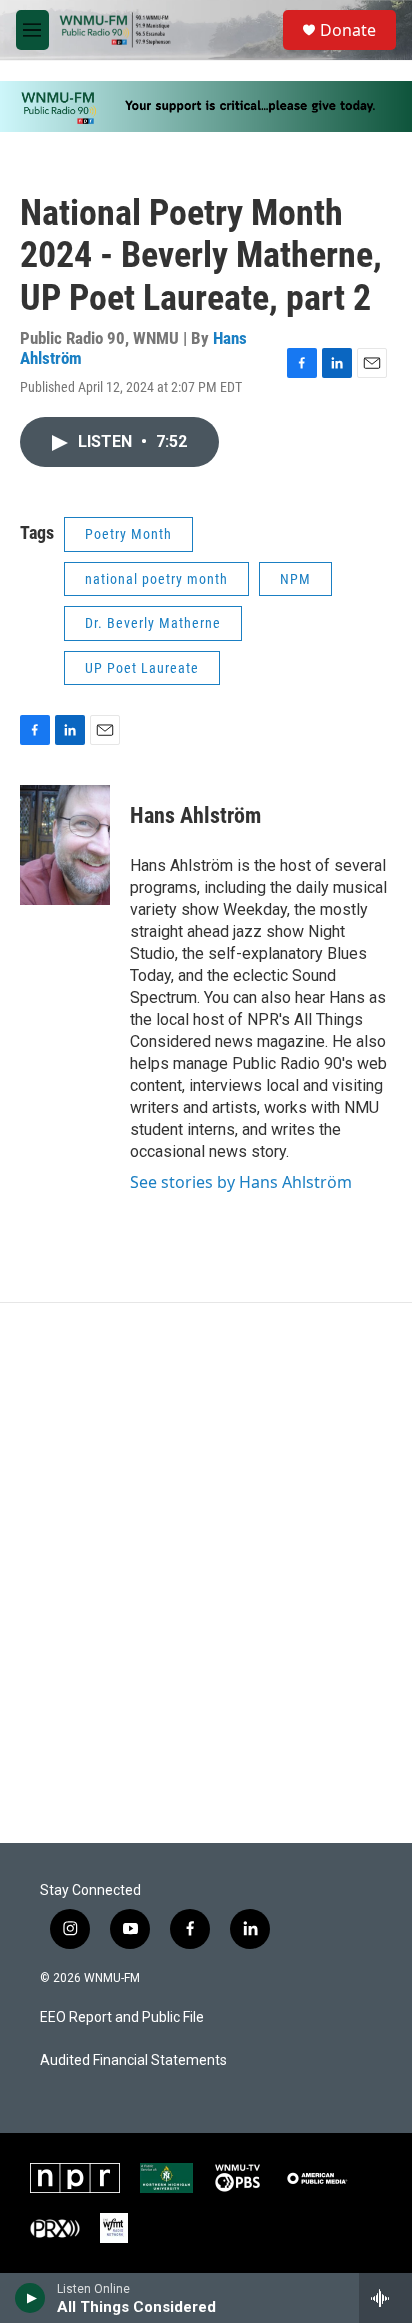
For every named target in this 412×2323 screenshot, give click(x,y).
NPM (295, 579)
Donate (348, 30)
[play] (30, 2298)
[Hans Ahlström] (65, 845)
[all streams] (385, 2298)
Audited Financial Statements (133, 2060)
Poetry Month (128, 534)
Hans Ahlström (195, 815)
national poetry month (156, 579)
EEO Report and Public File (122, 2017)
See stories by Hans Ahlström (241, 1182)
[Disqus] (206, 1573)
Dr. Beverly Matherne (153, 623)
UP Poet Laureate (142, 668)
